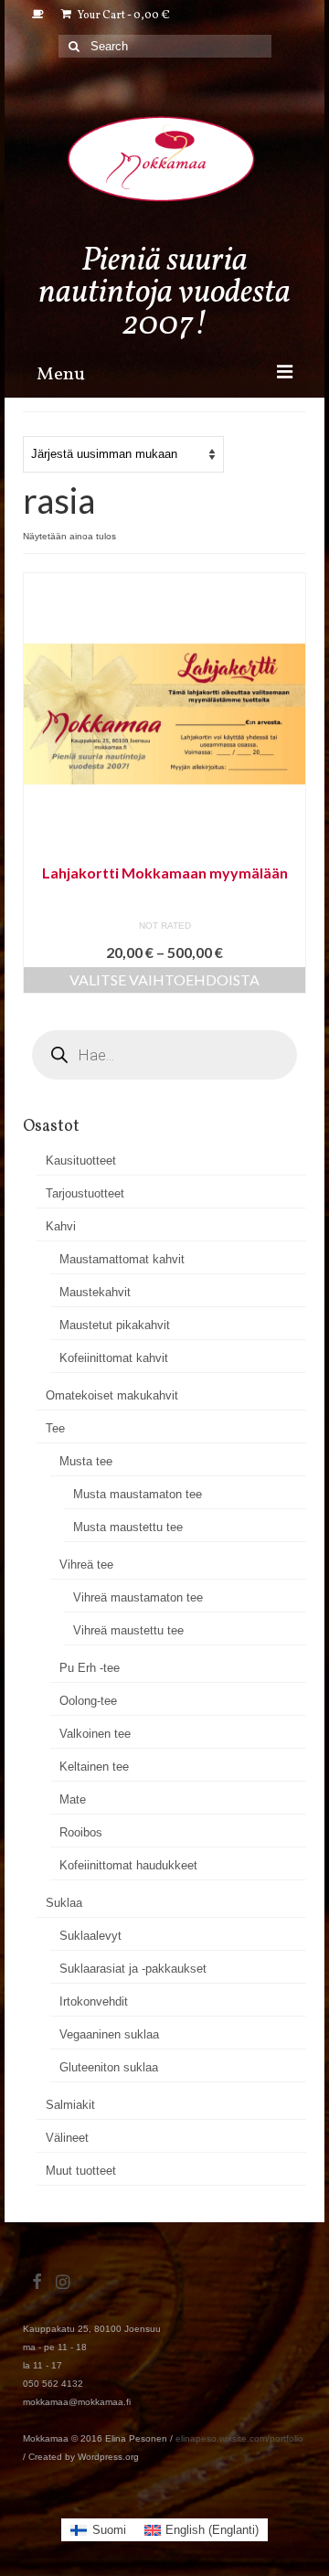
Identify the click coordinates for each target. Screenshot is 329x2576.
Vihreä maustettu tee (128, 1630)
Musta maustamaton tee (138, 1494)
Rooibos (81, 1832)
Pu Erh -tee (90, 1668)
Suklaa (64, 1903)
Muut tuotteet (81, 2171)
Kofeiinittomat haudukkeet (128, 1865)
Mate (73, 1799)
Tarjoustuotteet (85, 1193)
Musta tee (86, 1461)
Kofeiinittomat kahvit (114, 1358)
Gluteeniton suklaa (109, 2067)
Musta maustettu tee (128, 1527)
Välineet (67, 2138)
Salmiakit (70, 2105)
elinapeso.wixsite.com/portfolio (239, 2438)
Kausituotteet (81, 1160)
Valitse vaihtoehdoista (164, 979)
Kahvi (61, 1226)
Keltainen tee (94, 1767)
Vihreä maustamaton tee (138, 1597)
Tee (55, 1428)
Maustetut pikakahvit (115, 1325)
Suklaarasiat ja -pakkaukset (133, 1969)
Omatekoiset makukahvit (112, 1395)
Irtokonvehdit (94, 2001)
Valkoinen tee (95, 1734)
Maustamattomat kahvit (122, 1259)
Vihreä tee (86, 1565)
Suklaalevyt (90, 1936)
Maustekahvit (95, 1292)
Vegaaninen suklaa (109, 2034)
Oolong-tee (88, 1701)
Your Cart (123, 16)
